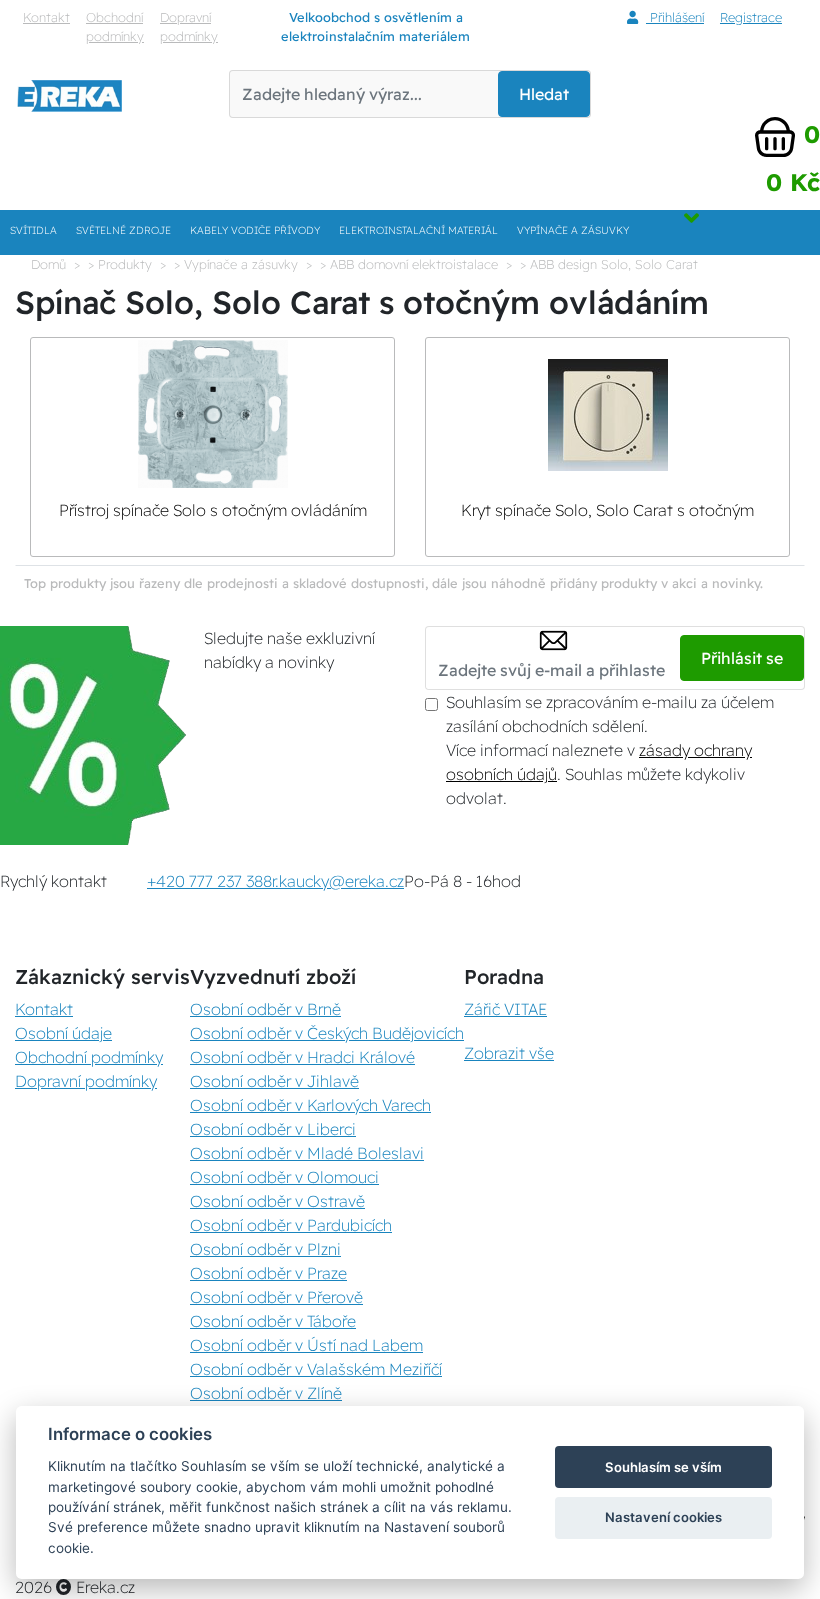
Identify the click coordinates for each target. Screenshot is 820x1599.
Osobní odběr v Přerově (276, 1297)
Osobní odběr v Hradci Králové (302, 1057)
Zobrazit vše (509, 1053)
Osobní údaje (63, 1033)
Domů (48, 264)
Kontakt (46, 17)
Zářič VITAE (505, 1009)
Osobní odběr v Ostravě (277, 1201)
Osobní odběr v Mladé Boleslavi (307, 1153)
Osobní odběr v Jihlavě (274, 1081)
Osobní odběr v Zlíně (266, 1393)
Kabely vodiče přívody (255, 230)
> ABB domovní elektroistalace (409, 264)
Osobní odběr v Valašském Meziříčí (316, 1369)
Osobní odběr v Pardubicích (291, 1225)
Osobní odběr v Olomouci (284, 1177)
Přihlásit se (742, 658)
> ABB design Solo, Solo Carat (609, 264)
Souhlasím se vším (663, 1467)
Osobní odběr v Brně (265, 1009)
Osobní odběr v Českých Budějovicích (327, 1033)
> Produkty (120, 264)
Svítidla (33, 230)
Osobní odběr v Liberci (273, 1129)
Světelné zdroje (123, 230)
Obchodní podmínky (115, 26)
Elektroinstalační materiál (418, 230)
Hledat (544, 94)
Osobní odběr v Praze (268, 1273)
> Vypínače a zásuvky (236, 264)
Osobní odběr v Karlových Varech (310, 1105)
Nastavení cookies (663, 1517)
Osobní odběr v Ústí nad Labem (306, 1345)
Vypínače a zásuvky (573, 230)
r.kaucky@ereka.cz (338, 881)
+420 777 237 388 (209, 881)
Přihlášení (675, 17)
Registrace (751, 17)
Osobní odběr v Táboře (273, 1321)
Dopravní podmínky (189, 26)
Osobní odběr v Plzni (265, 1249)
